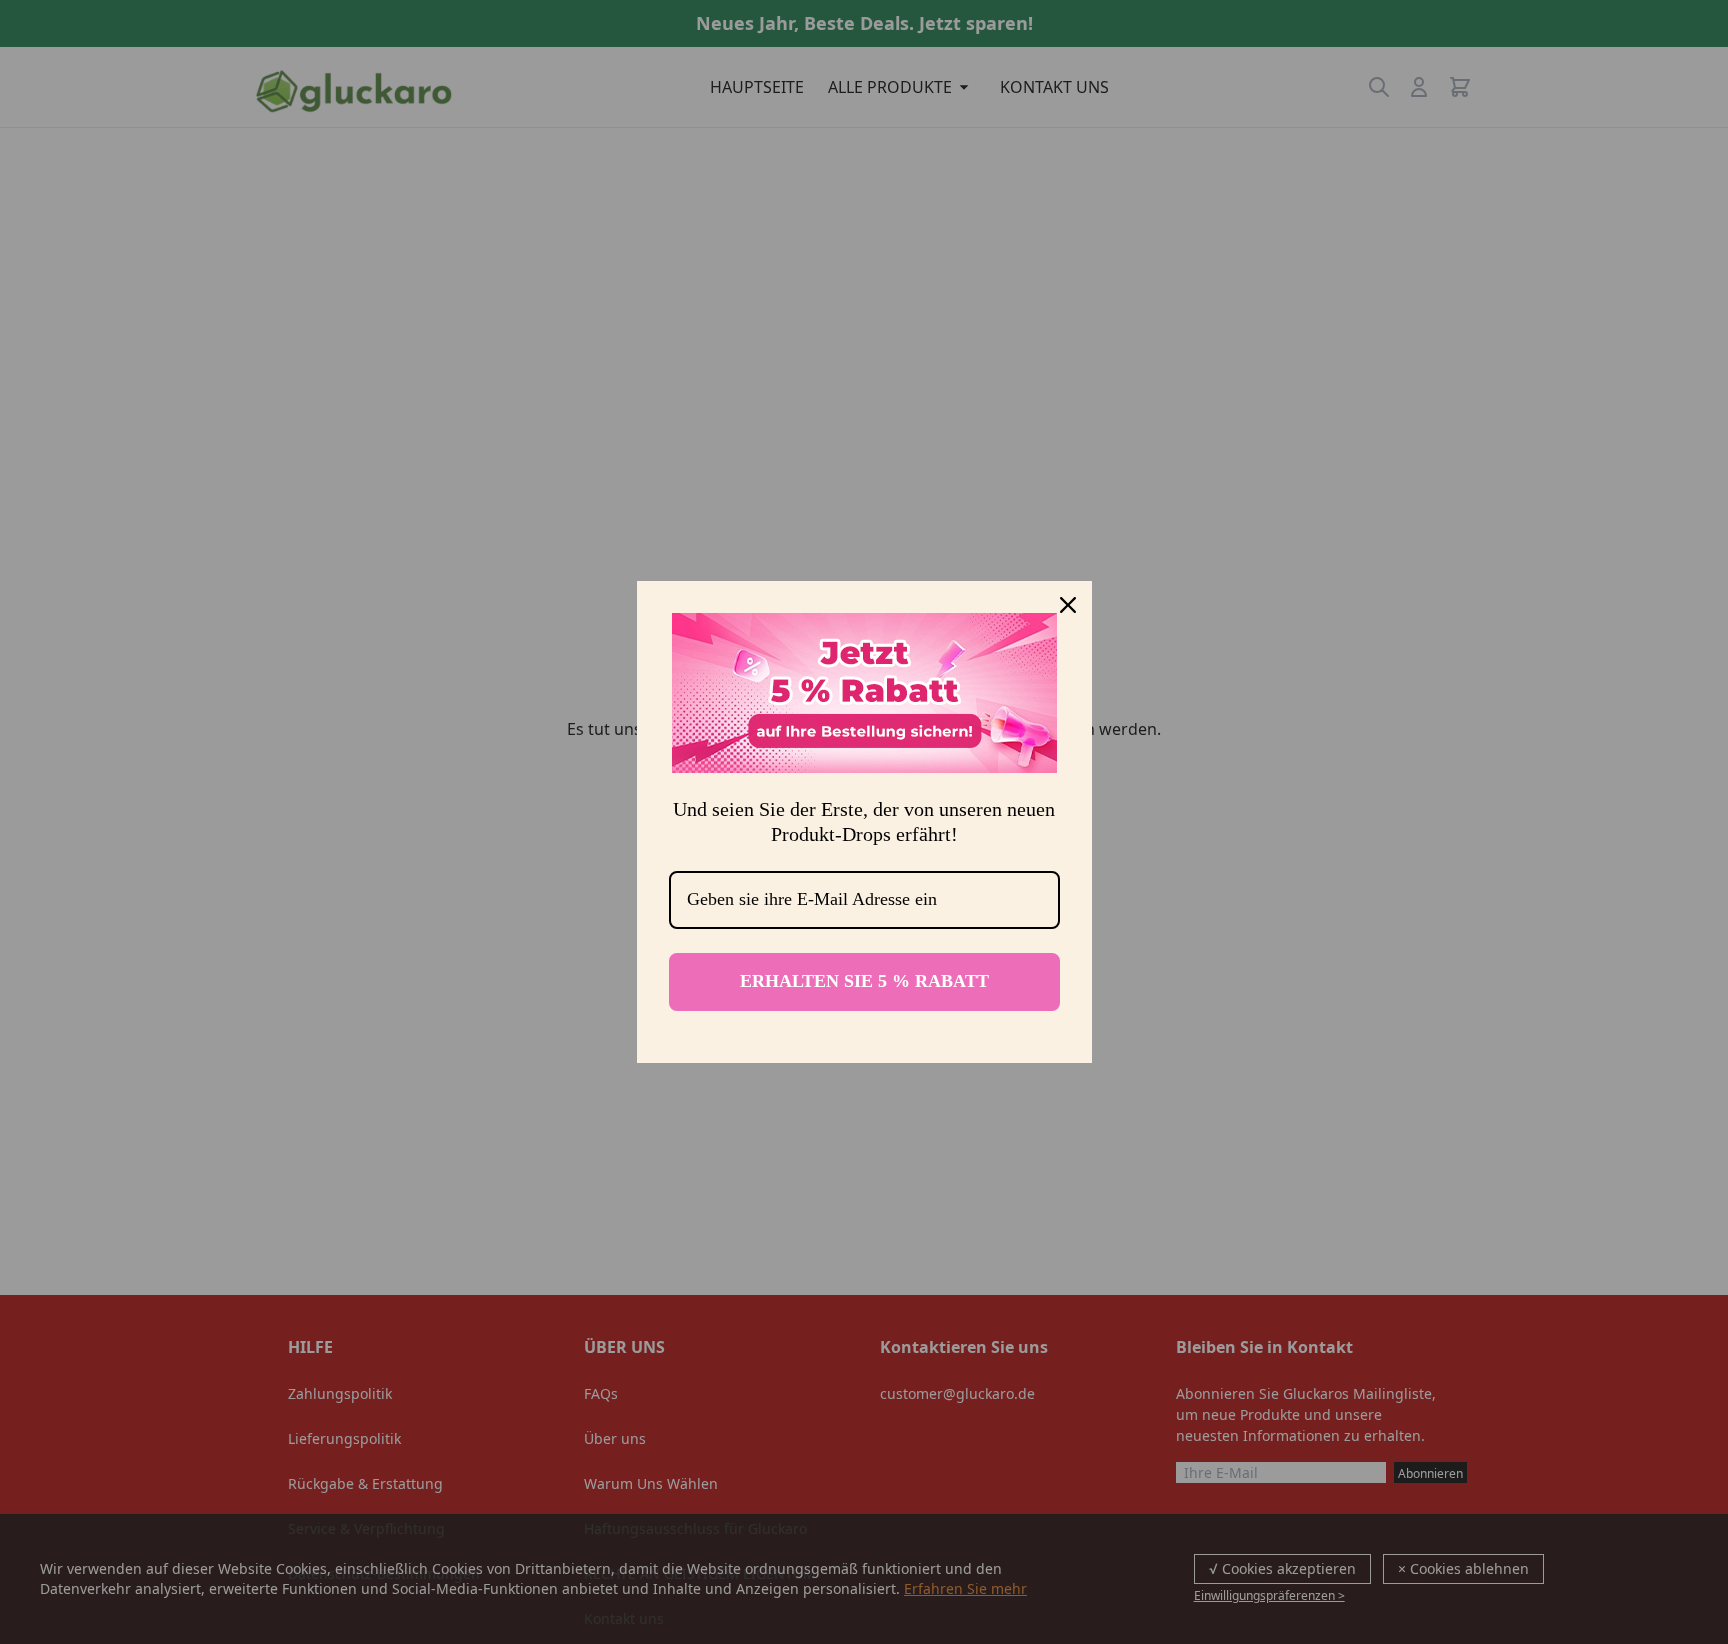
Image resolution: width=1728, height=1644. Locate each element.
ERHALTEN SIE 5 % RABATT (864, 981)
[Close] (1068, 605)
